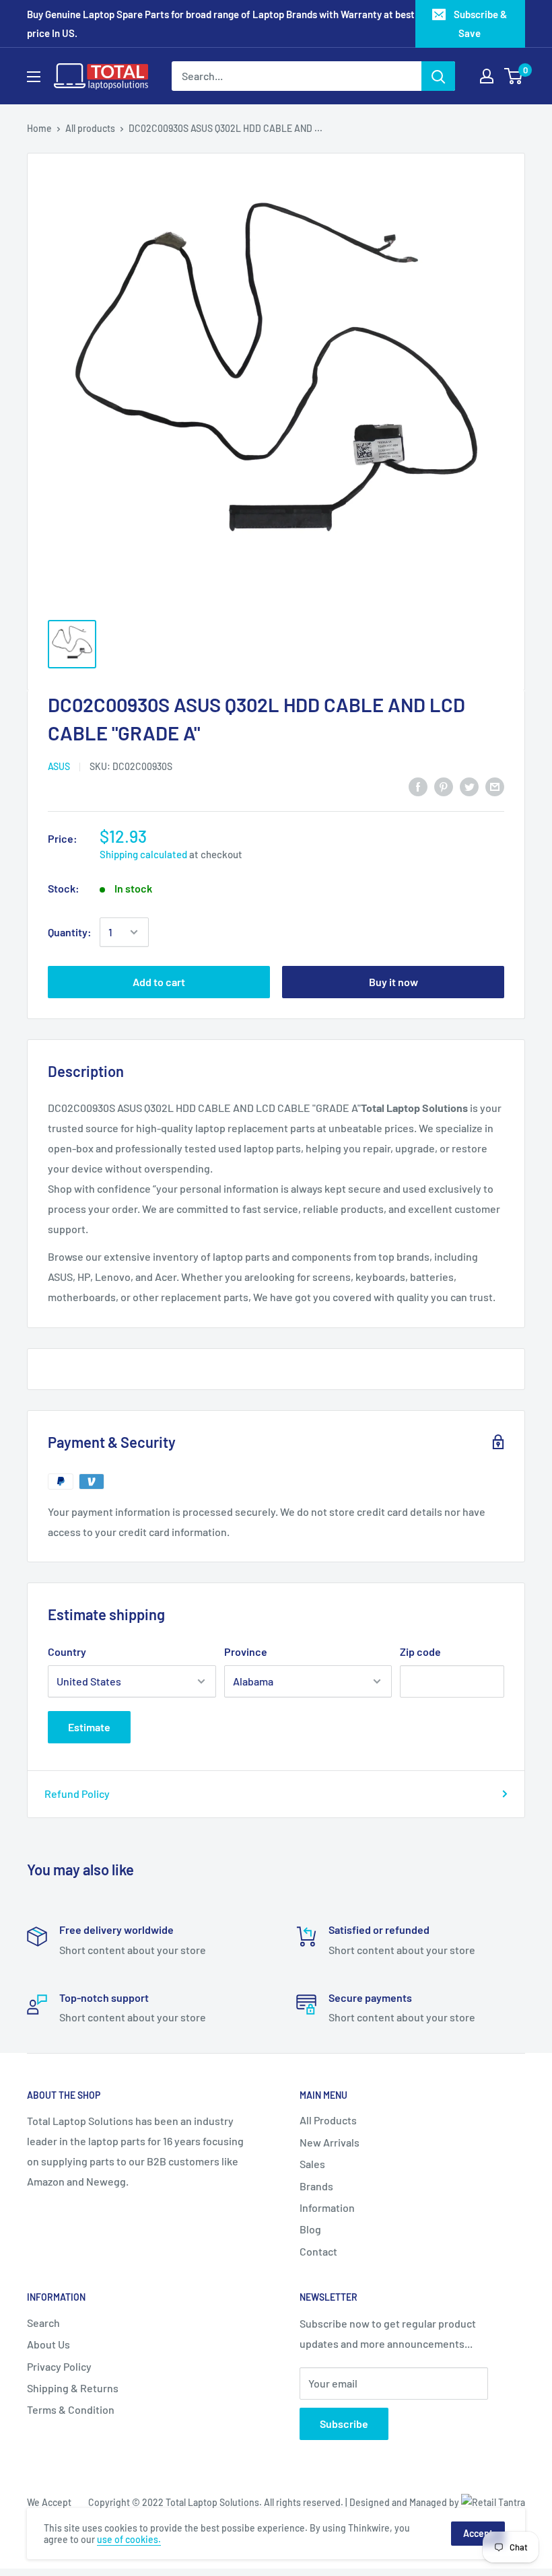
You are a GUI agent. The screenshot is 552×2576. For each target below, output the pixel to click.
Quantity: (70, 932)
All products (90, 128)
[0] (514, 76)
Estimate (89, 1727)
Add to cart (159, 982)
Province (246, 1651)
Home (39, 128)
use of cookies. (129, 2539)
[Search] (438, 76)
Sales (312, 2164)
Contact (318, 2251)
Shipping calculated (143, 854)
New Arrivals (330, 2142)
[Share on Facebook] (418, 787)
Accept (478, 2533)
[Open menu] (34, 77)
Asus (59, 766)
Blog (310, 2229)
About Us (48, 2344)
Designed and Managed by (405, 2502)
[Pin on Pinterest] (444, 787)
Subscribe (344, 2424)
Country (67, 1651)
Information (327, 2207)
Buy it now (393, 982)
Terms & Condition (71, 2409)
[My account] (487, 76)
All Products (328, 2120)
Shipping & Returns (73, 2388)
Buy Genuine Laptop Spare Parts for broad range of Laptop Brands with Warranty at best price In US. (221, 24)
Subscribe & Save (480, 24)
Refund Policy (77, 1794)
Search (43, 2323)
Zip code (420, 1651)
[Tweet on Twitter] (469, 787)
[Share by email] (495, 787)
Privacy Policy (59, 2366)
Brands (316, 2186)
